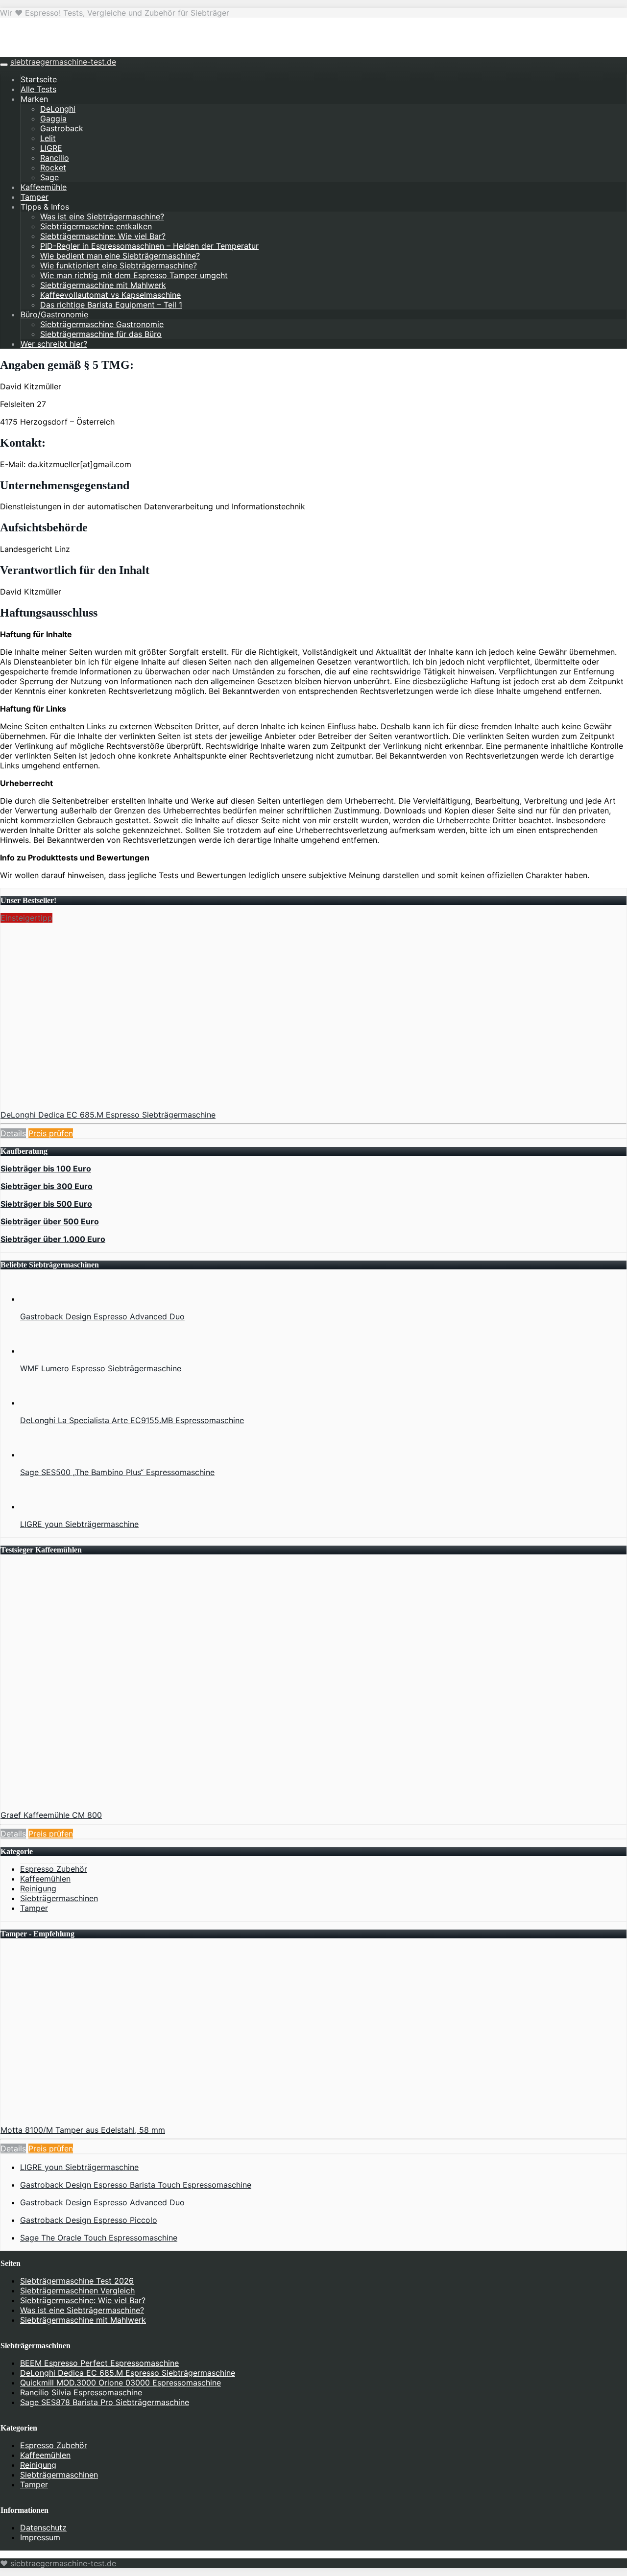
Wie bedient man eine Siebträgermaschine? (120, 256)
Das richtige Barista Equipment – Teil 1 (111, 305)
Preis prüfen (51, 1133)
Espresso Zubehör (54, 1869)
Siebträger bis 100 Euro (46, 1169)
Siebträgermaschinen (59, 1898)
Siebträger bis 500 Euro (46, 1204)
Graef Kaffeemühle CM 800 (51, 1815)
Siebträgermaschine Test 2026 (77, 2281)
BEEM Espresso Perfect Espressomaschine (99, 2363)
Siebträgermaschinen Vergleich (77, 2290)
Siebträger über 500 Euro (50, 1221)
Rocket (53, 167)
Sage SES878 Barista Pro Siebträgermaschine (105, 2402)
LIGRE (51, 148)
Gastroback (62, 128)
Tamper (35, 197)
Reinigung (38, 1888)
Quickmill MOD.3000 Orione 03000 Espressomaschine (121, 2383)
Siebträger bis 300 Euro (47, 1186)
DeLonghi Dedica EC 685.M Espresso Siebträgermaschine (108, 1115)
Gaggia (53, 119)
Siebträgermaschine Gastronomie (102, 324)
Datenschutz (43, 2528)
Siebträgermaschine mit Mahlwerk (103, 285)
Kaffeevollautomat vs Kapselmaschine (110, 295)
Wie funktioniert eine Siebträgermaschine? (119, 265)
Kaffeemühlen (45, 1879)
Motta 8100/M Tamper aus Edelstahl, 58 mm (83, 2130)
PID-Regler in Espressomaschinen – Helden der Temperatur (149, 246)
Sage (49, 177)
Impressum (40, 2537)
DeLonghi (58, 109)
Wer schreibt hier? (54, 344)
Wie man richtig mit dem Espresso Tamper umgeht (134, 275)
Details (13, 1133)
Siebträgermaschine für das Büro (101, 334)
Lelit (48, 138)
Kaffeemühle (44, 187)
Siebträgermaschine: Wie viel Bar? (103, 236)
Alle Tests (38, 89)
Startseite (39, 79)
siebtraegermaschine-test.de (63, 62)
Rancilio (55, 158)
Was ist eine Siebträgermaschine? (102, 216)
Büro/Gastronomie (54, 314)
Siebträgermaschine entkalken (96, 226)
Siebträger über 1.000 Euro (53, 1239)
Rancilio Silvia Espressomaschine (81, 2392)
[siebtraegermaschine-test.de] (56, 52)
